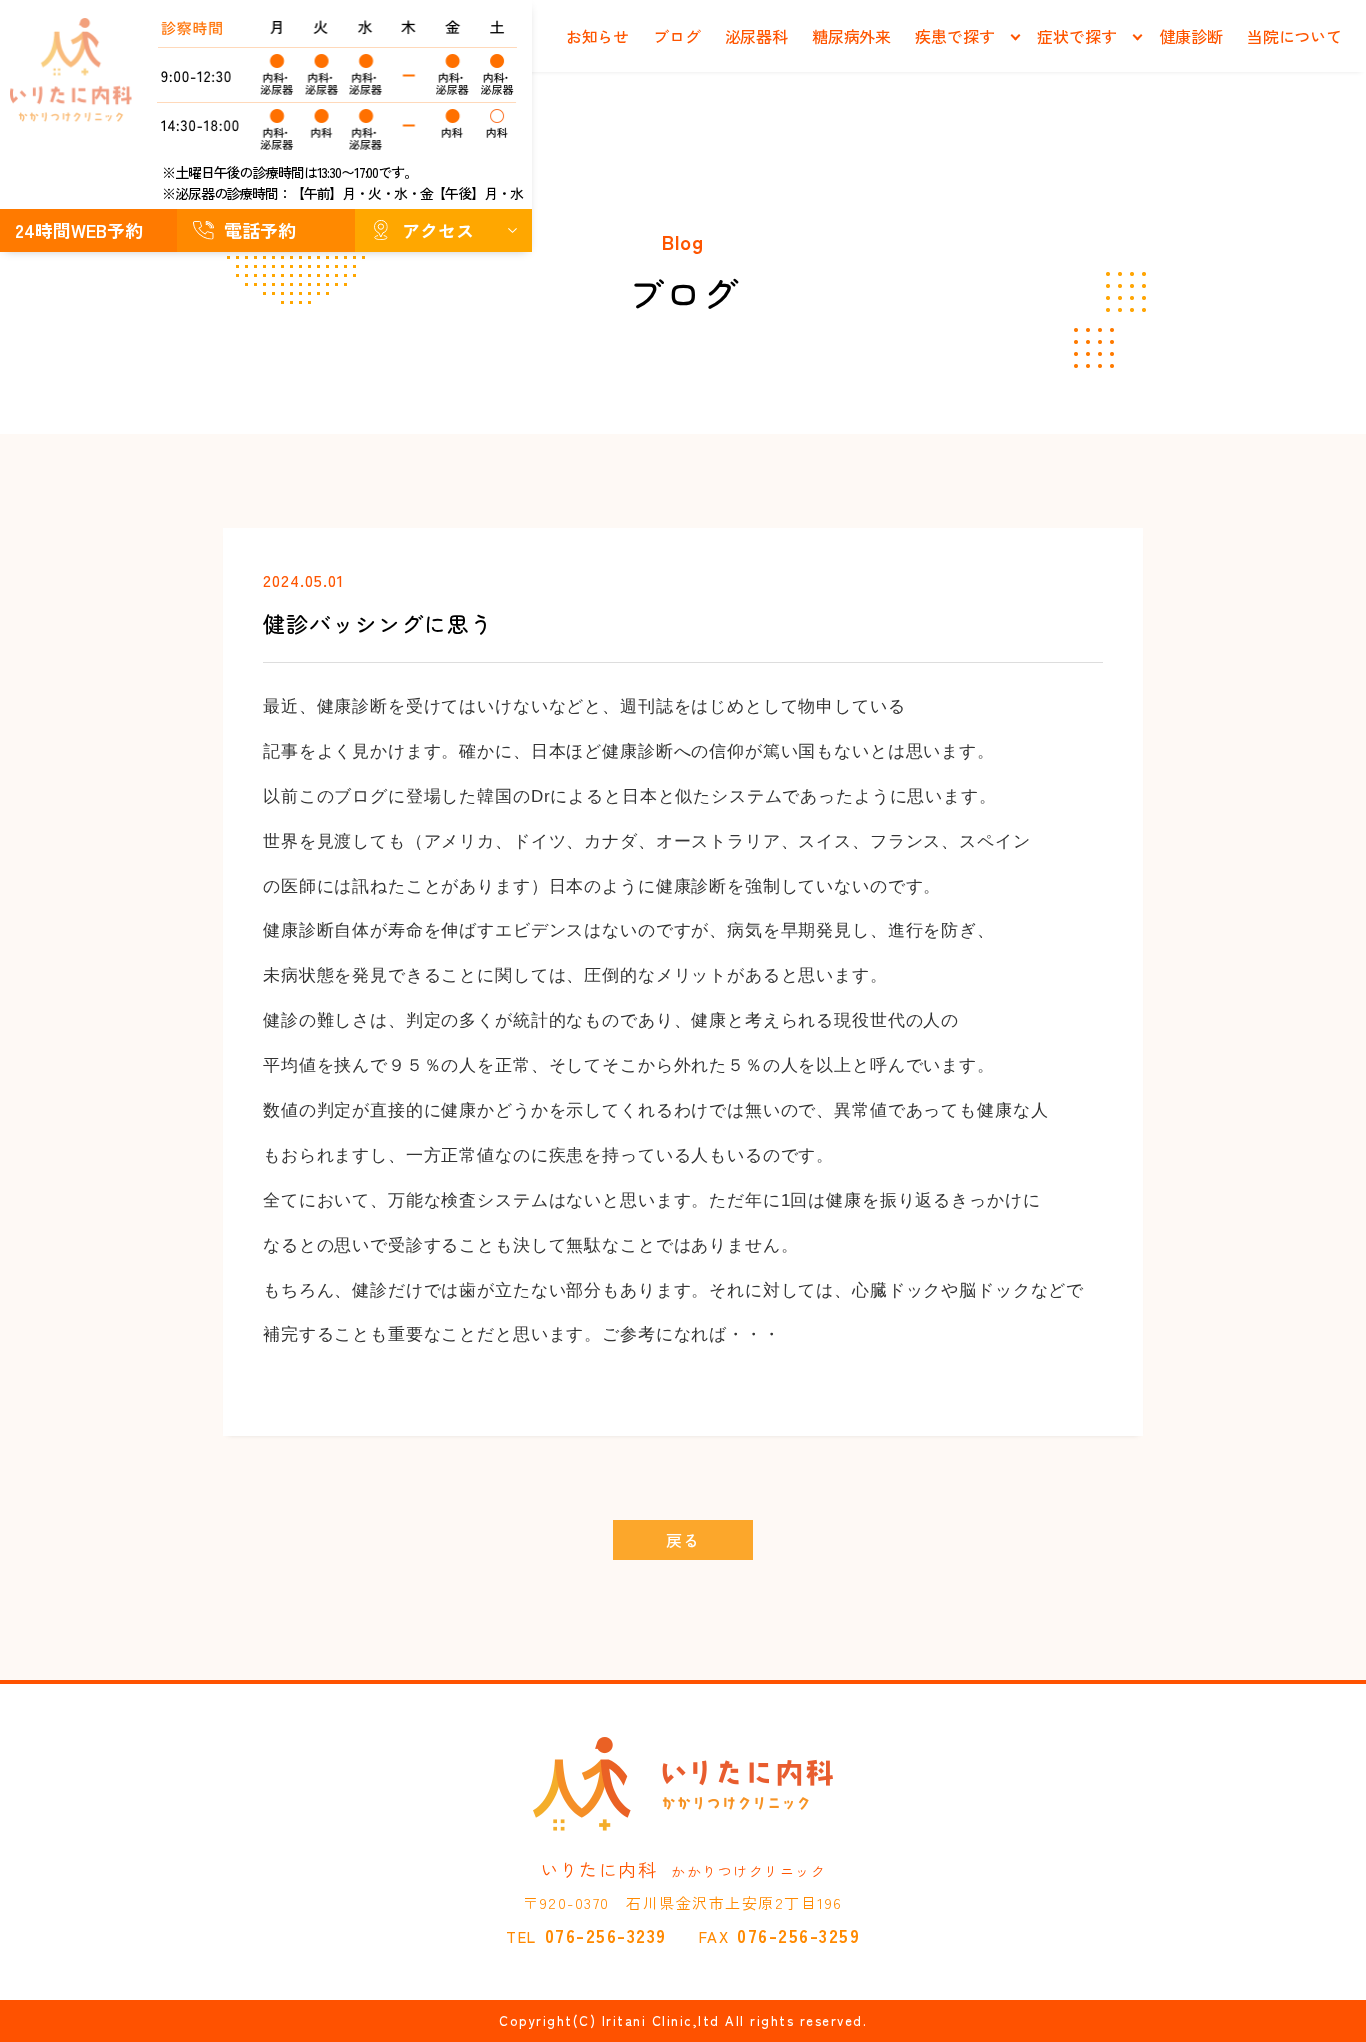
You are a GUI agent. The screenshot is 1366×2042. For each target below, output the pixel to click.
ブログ (677, 36)
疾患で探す (954, 36)
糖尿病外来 (851, 36)
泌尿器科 (756, 36)
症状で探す (1076, 36)
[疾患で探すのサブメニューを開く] (1015, 37)
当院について (1294, 36)
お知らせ (597, 36)
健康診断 (1191, 36)
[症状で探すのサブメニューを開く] (1138, 37)
